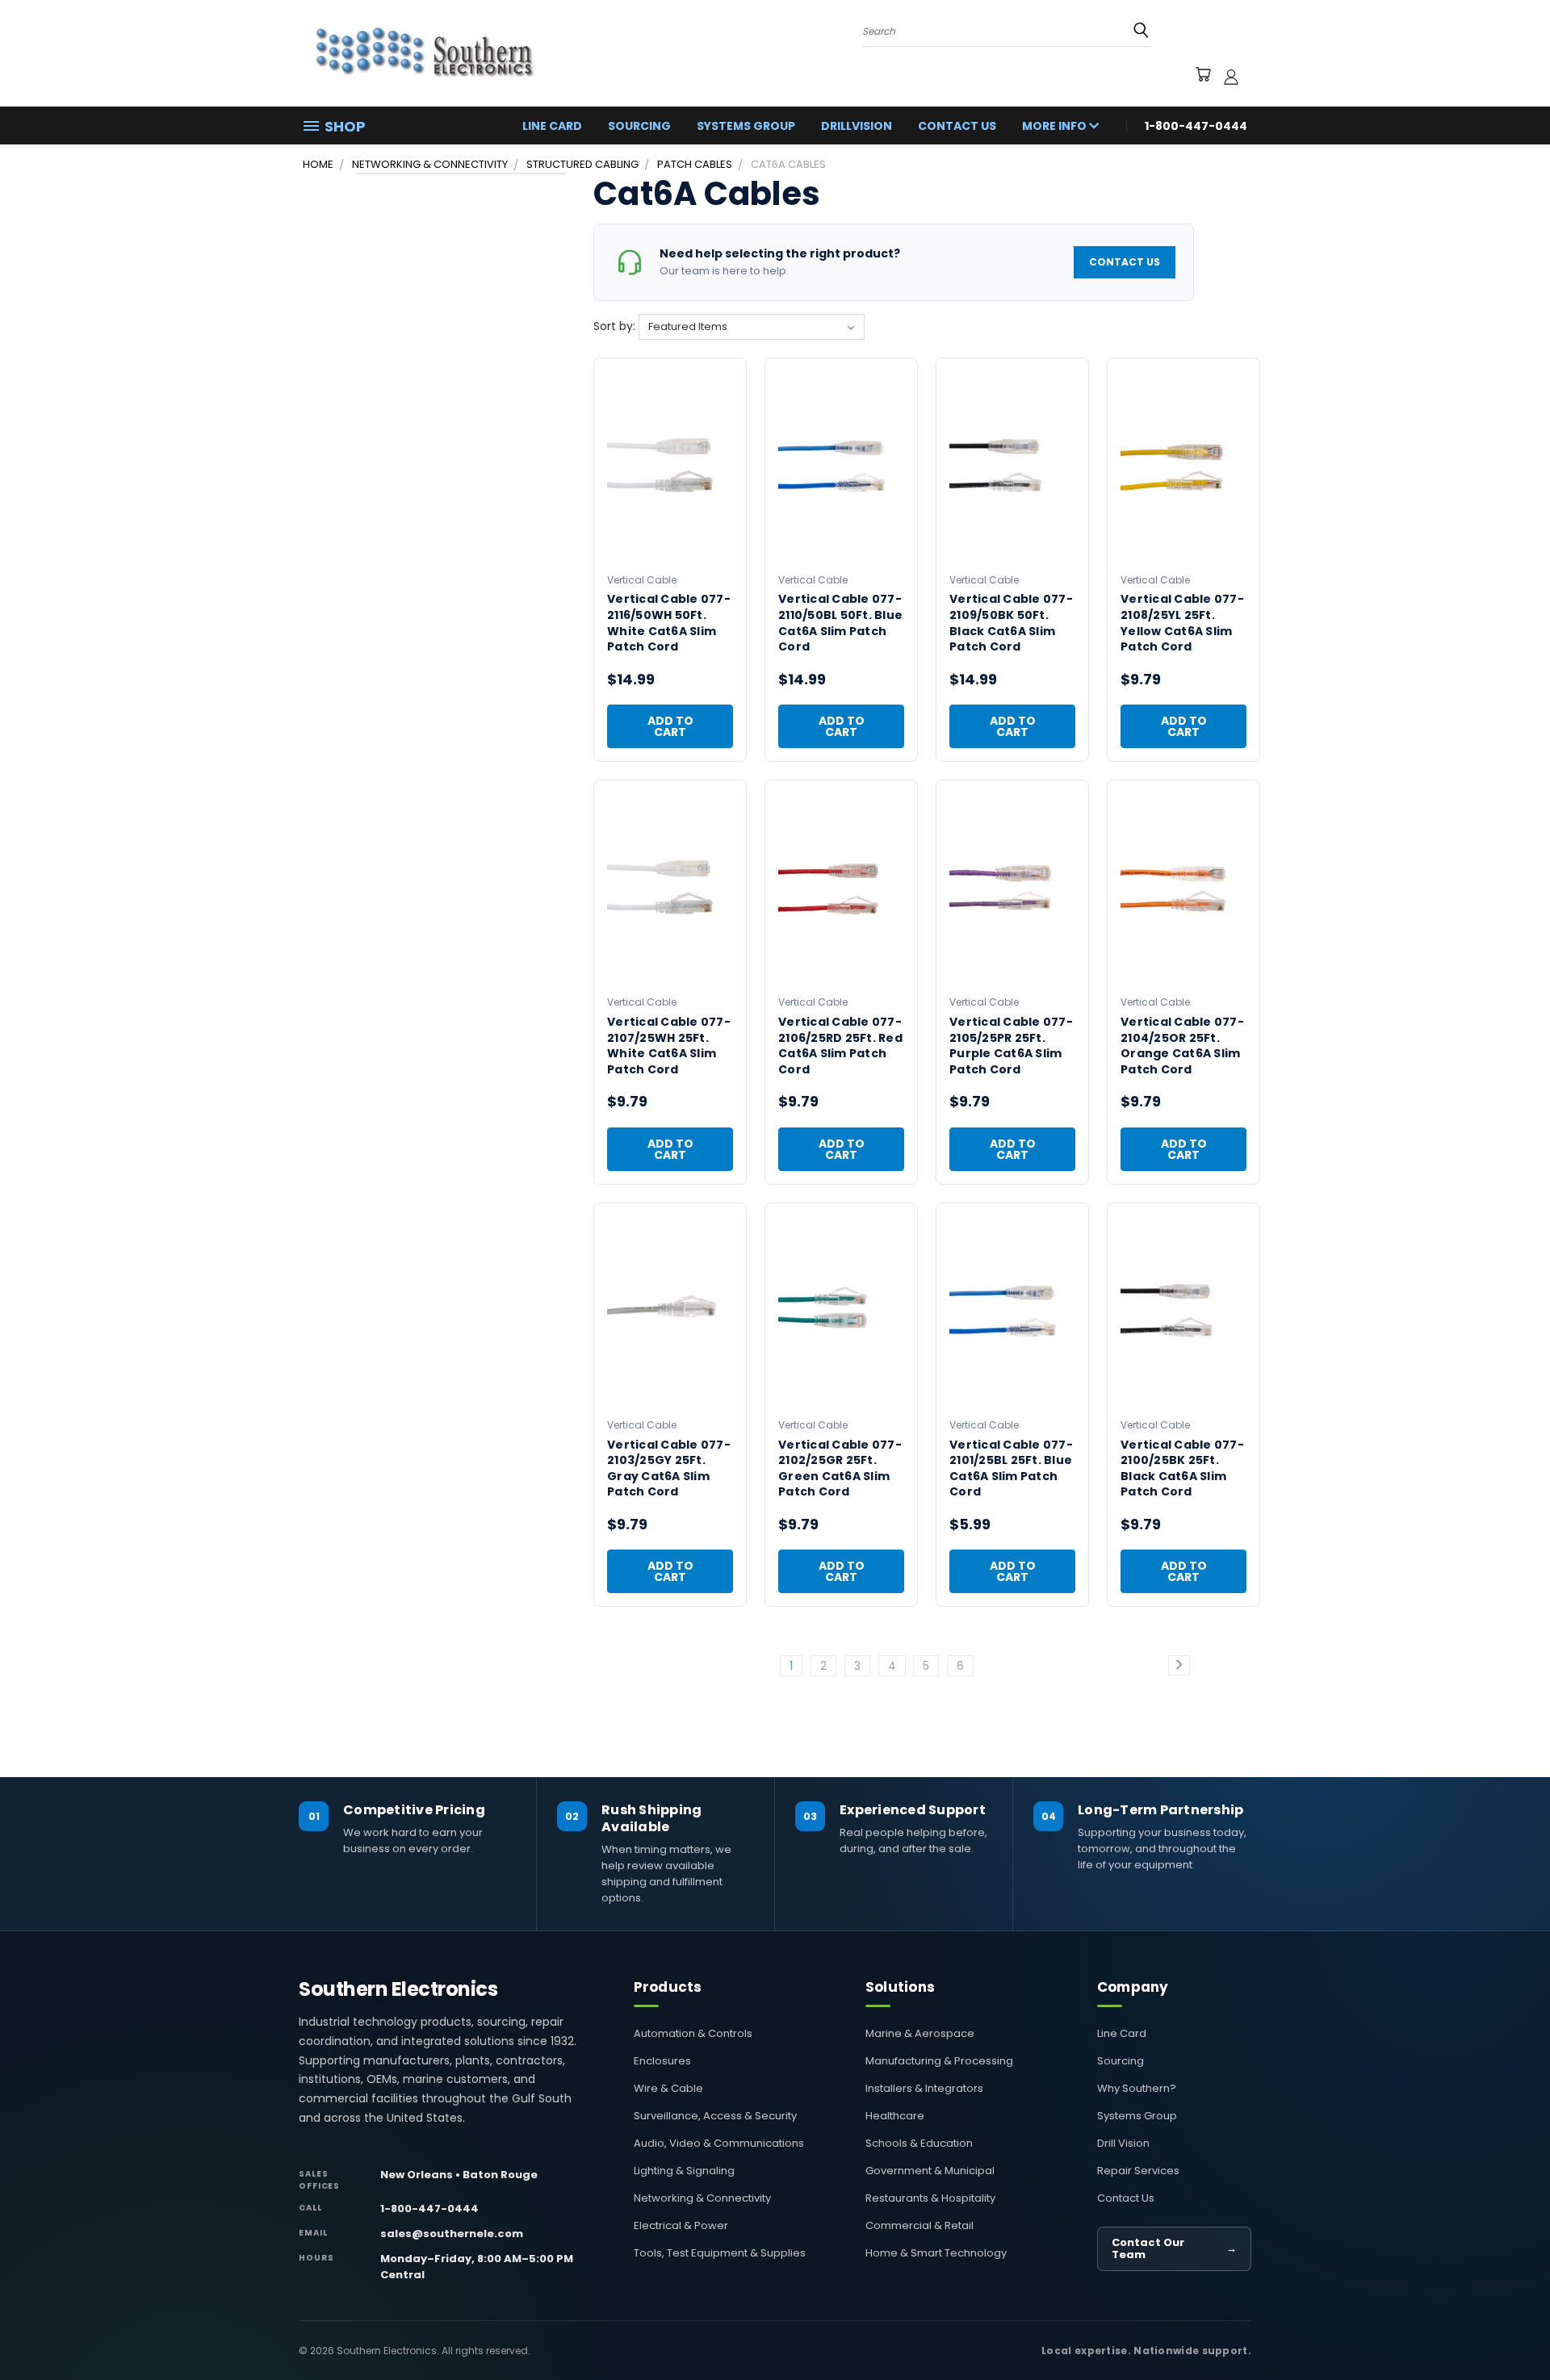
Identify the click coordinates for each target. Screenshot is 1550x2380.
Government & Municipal (930, 2171)
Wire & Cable (668, 2088)
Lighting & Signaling (684, 2171)
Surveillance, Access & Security (715, 2116)
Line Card (552, 126)
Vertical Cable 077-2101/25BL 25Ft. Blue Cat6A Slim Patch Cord (1011, 1468)
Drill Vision (1123, 2143)
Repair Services (1138, 2171)
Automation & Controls (693, 2033)
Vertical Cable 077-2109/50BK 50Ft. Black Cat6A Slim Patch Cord (1011, 623)
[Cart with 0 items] (1202, 77)
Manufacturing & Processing (939, 2061)
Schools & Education (919, 2143)
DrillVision (857, 126)
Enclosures (662, 2061)
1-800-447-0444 (429, 2209)
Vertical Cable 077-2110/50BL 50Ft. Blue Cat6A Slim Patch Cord (840, 623)
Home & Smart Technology (936, 2253)
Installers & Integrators (924, 2088)
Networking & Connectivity (702, 2198)
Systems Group (746, 126)
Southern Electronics (398, 1989)
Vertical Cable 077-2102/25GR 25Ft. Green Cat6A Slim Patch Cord (840, 1468)
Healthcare (895, 2116)
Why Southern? (1137, 2088)
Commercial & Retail (920, 2225)
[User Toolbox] (1231, 77)
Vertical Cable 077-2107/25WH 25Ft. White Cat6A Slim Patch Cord (669, 1046)
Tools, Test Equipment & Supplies (720, 2253)
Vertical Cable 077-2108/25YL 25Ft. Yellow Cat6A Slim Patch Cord (1182, 623)
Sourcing (639, 126)
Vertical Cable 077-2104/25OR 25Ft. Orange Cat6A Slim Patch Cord (1182, 1046)
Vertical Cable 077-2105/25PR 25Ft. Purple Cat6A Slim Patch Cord (1011, 1046)
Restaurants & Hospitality (930, 2198)
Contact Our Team (1174, 2249)
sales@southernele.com (452, 2234)
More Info (1056, 126)
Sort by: (616, 326)
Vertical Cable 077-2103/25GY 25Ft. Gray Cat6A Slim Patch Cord (669, 1468)
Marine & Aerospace (920, 2033)
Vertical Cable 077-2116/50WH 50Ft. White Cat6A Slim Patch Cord (669, 623)
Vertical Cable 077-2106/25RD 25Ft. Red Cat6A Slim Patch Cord (840, 1046)
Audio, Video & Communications (719, 2143)
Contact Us (957, 126)
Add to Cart (670, 726)
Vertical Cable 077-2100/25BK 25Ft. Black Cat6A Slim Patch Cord (1182, 1468)
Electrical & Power (681, 2225)
